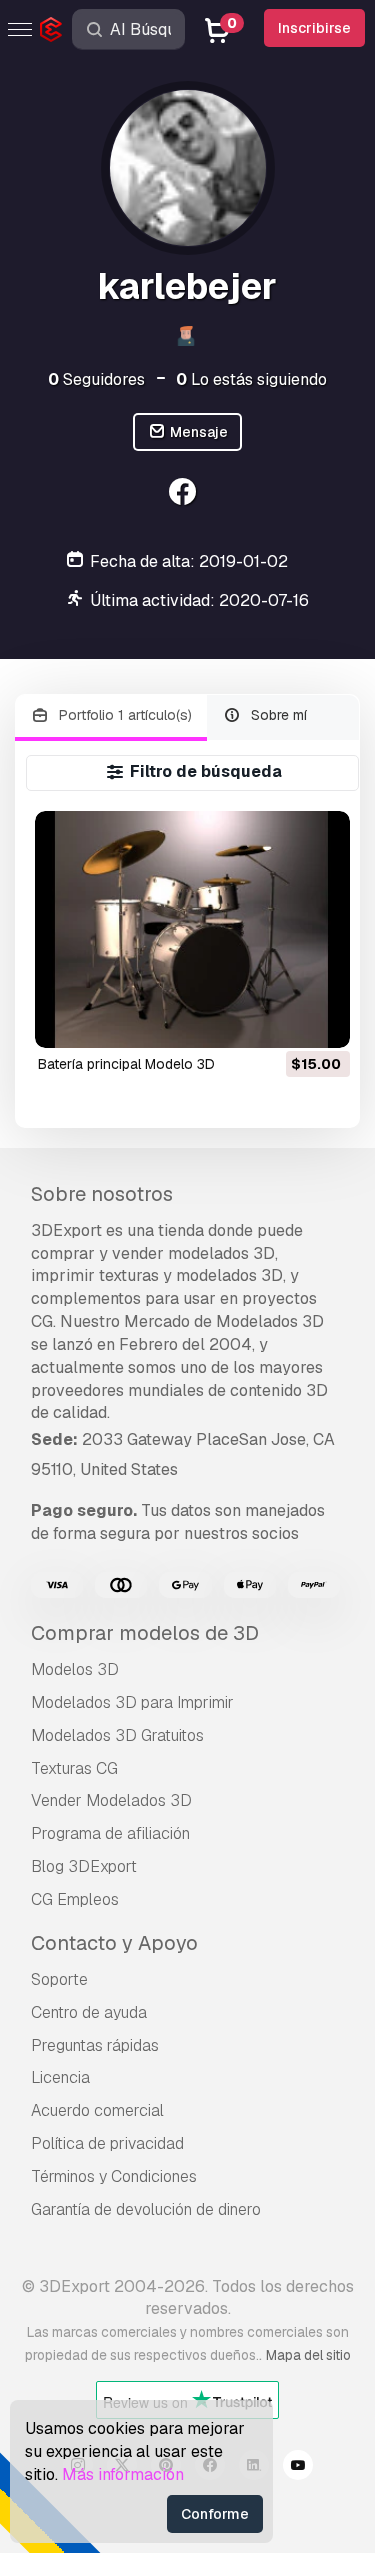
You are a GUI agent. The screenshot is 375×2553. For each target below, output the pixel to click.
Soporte (59, 1979)
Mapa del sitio (308, 2355)
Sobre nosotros (102, 1194)
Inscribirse (314, 28)
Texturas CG (74, 1768)
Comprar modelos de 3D (145, 1633)
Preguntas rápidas (95, 2045)
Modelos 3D (75, 1669)
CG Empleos (75, 1899)
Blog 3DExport (84, 1866)
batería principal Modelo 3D (126, 1064)
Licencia (60, 2077)
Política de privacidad (107, 2143)
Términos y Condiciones (114, 2176)
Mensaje (197, 432)
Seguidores (96, 379)
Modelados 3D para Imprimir (132, 1702)
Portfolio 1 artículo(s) (123, 715)
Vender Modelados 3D (111, 1800)
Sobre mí (277, 715)
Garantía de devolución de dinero (146, 2209)
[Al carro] (280, 1020)
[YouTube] (298, 2468)
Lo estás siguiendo (251, 379)
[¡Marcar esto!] (321, 1020)
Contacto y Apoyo (114, 1943)
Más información (123, 2474)
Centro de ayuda (89, 2012)
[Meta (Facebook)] (185, 494)
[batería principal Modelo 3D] (192, 929)
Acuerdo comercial (97, 2110)
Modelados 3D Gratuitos (117, 1735)
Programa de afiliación (110, 1833)
